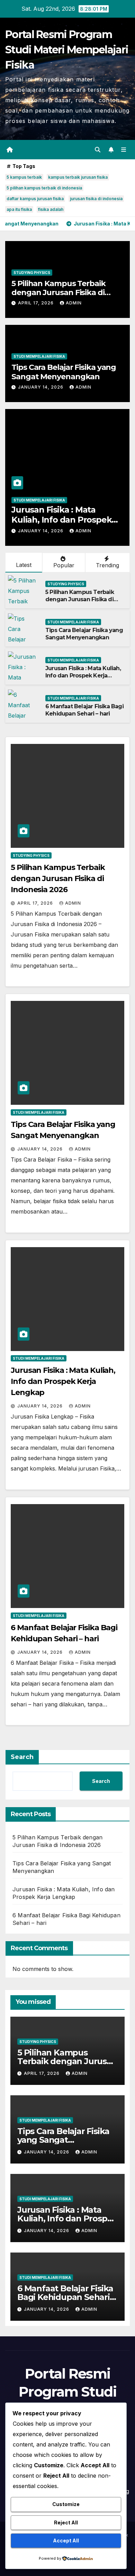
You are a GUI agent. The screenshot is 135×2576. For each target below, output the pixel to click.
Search (22, 1757)
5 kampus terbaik (24, 177)
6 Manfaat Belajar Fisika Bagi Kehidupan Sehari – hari (60, 520)
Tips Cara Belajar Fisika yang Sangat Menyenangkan (64, 372)
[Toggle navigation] (124, 149)
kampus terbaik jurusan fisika (78, 177)
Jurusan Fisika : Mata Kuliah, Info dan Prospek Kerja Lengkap (83, 676)
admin (74, 303)
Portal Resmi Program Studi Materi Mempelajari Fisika (67, 50)
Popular (64, 565)
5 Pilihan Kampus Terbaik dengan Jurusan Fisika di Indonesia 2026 (58, 293)
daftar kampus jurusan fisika (35, 199)
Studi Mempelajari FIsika (39, 356)
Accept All (66, 2541)
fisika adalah (51, 209)
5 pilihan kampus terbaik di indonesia (44, 188)
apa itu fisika (19, 209)
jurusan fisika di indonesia (96, 199)
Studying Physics (32, 273)
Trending (107, 565)
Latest (24, 565)
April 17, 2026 (37, 303)
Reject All (66, 2522)
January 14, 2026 (41, 387)
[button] (98, 150)
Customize (66, 2504)
